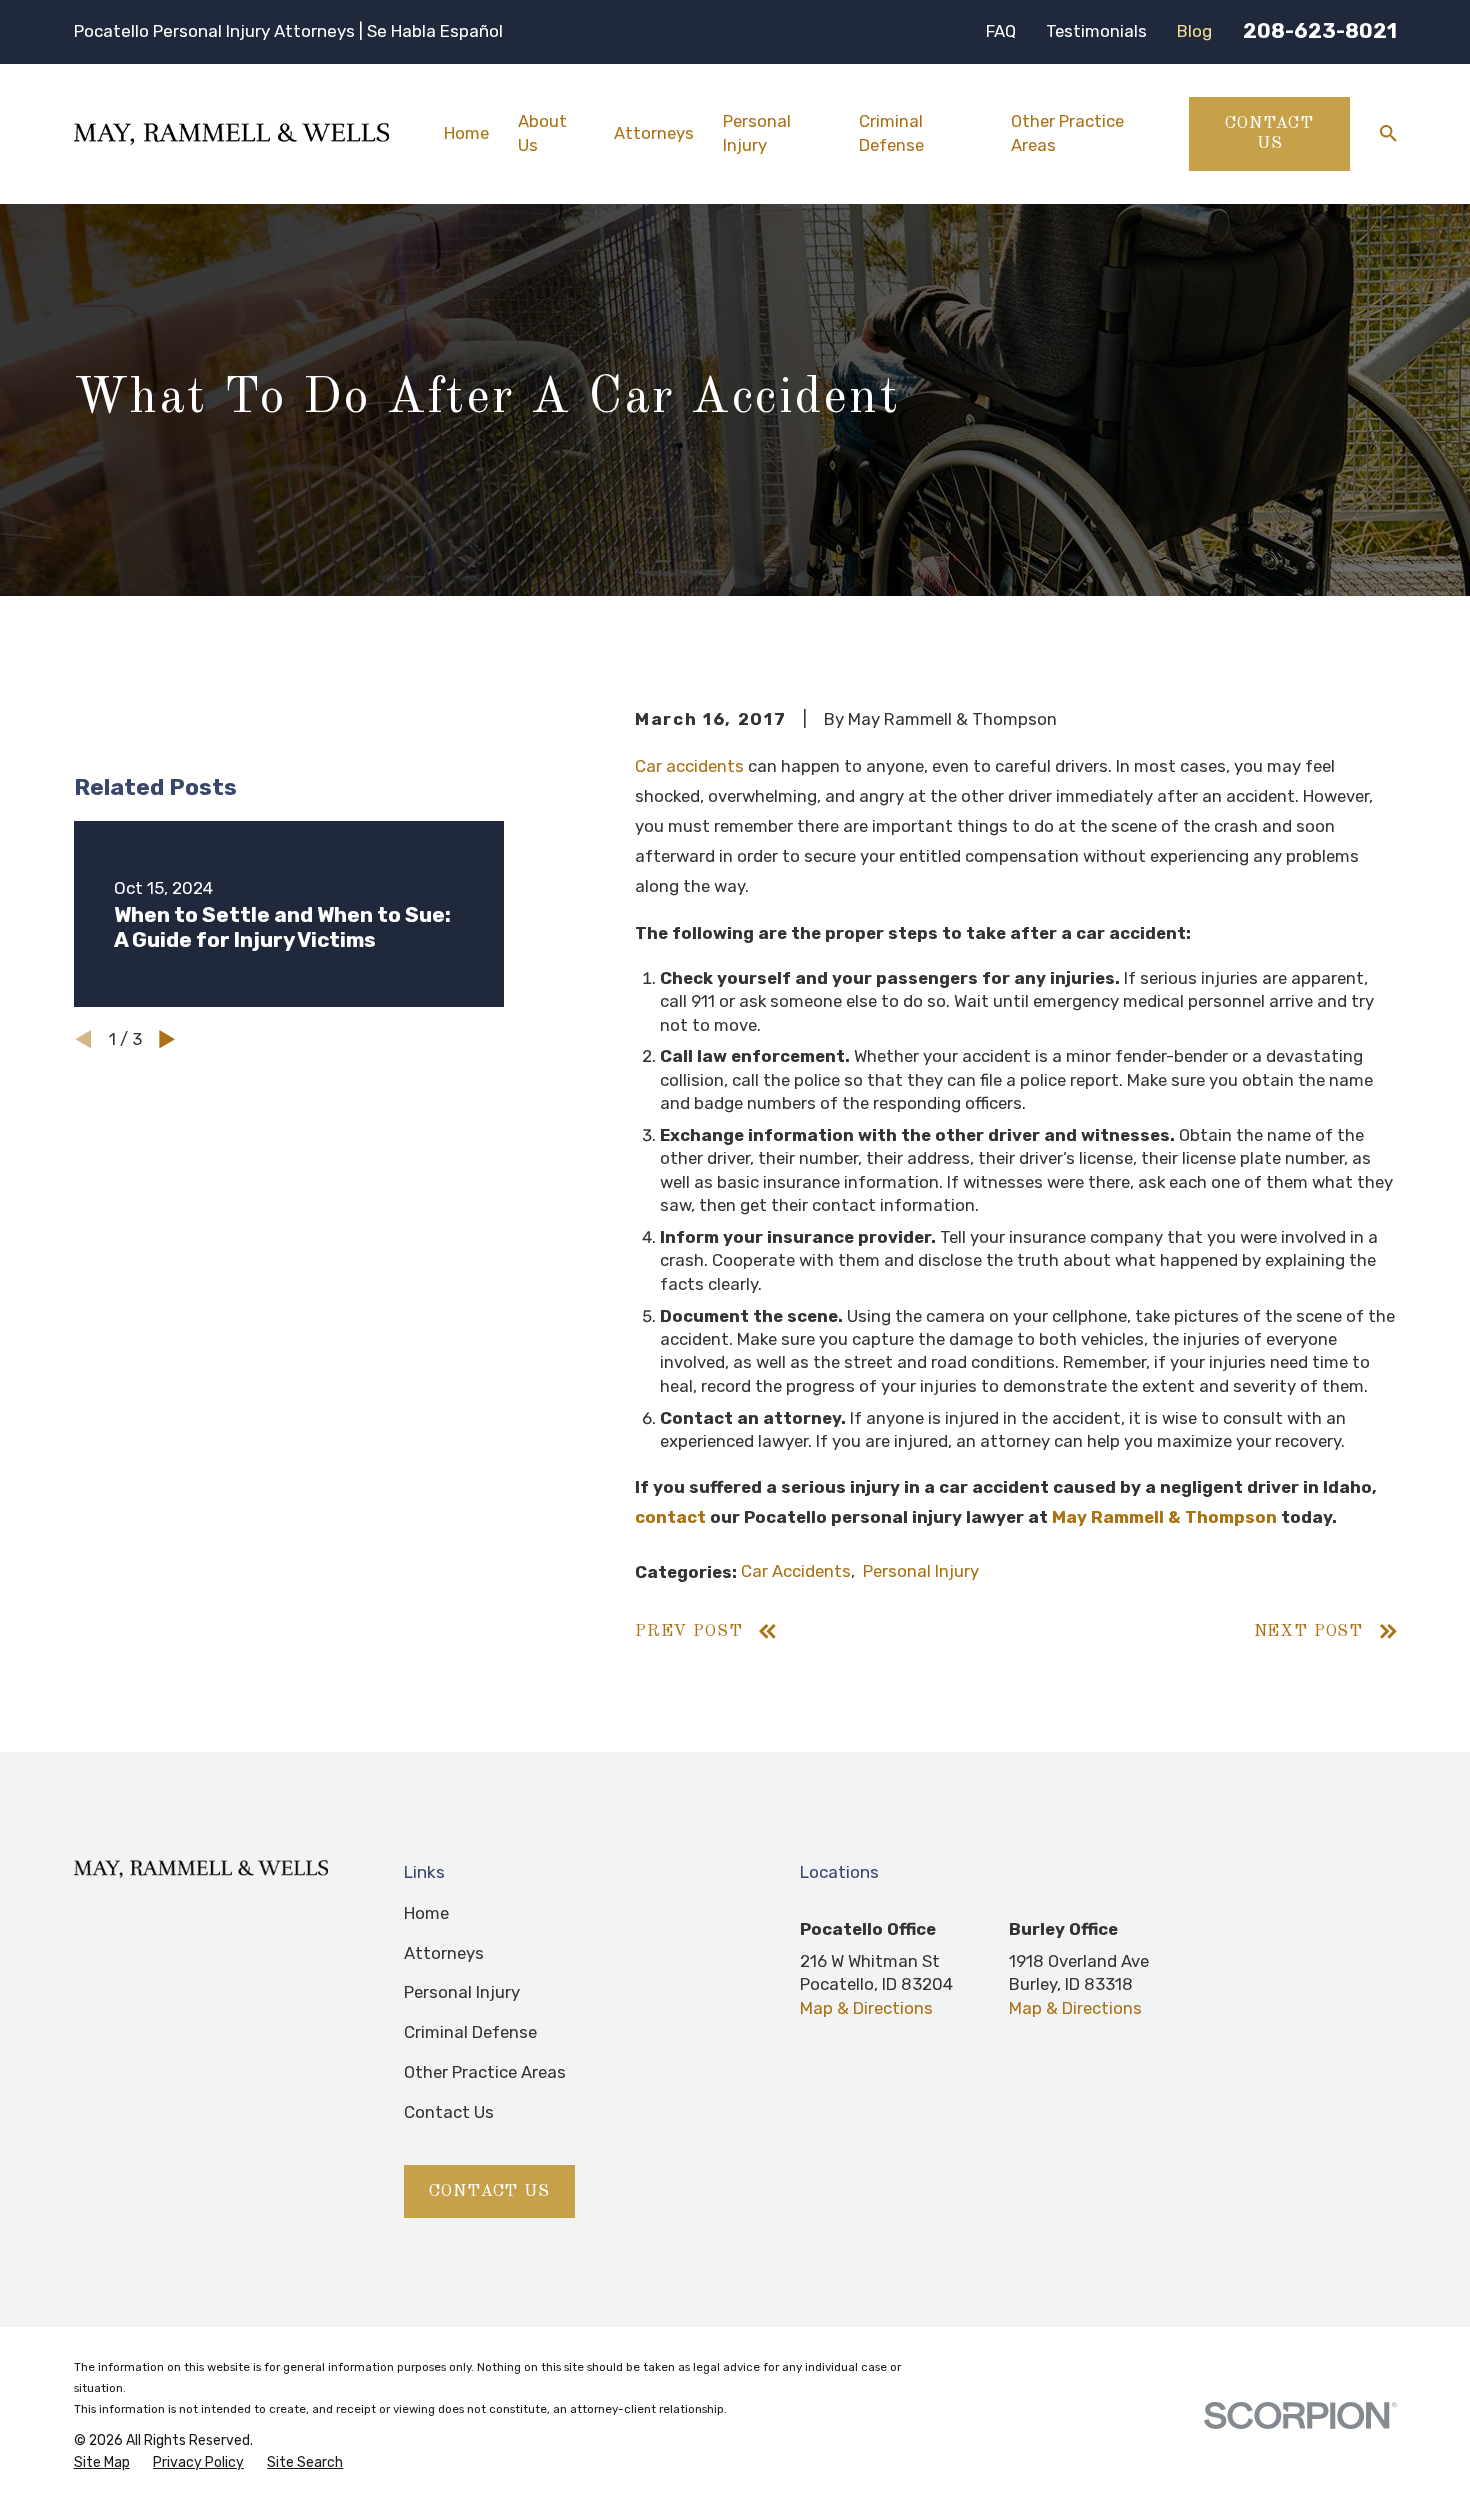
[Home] (231, 134)
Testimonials (1096, 31)
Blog (1194, 31)
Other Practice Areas (485, 2072)
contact (670, 1517)
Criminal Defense (470, 2032)
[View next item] (167, 1039)
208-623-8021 (1320, 31)
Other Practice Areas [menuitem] (1067, 132)
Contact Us (1269, 133)
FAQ (1001, 31)
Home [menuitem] (466, 133)
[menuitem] (102, 2463)
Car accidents (689, 766)
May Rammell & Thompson (1164, 1517)
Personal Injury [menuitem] (757, 132)
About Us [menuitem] (542, 132)
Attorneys (444, 1953)
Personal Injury (921, 1571)
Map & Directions (866, 2008)
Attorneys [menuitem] (654, 133)
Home (426, 1913)
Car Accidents (796, 1571)
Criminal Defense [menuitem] (891, 132)
